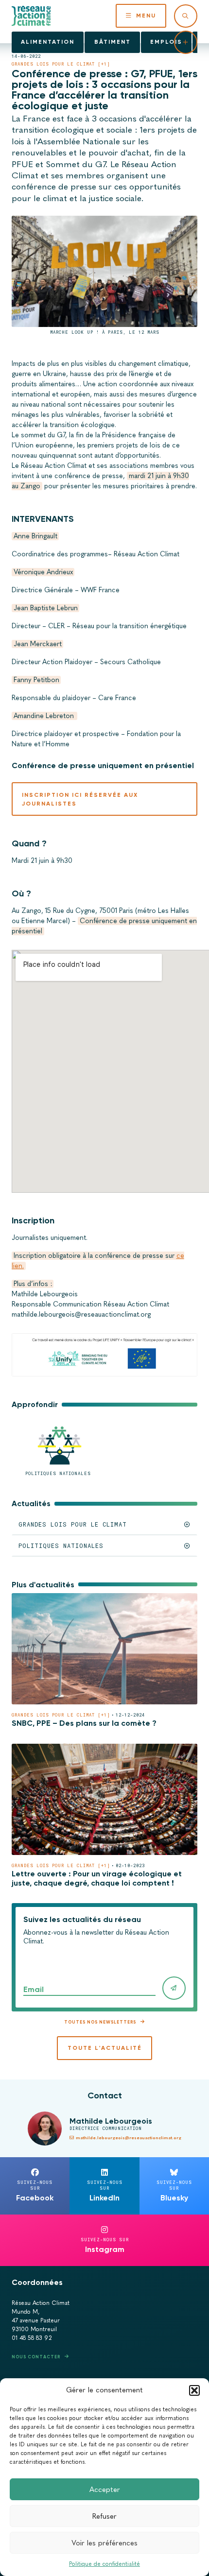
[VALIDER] (174, 1988)
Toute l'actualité (105, 2048)
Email (34, 1989)
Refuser (104, 2516)
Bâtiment (113, 42)
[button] (194, 2390)
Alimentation (48, 42)
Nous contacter (36, 2357)
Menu (146, 16)
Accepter (105, 2490)
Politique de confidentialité (104, 2564)
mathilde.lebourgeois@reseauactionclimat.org (129, 2138)
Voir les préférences (104, 2543)
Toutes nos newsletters (100, 2022)
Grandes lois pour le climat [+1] (61, 64)
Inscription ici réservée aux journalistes (80, 799)
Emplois (166, 42)
